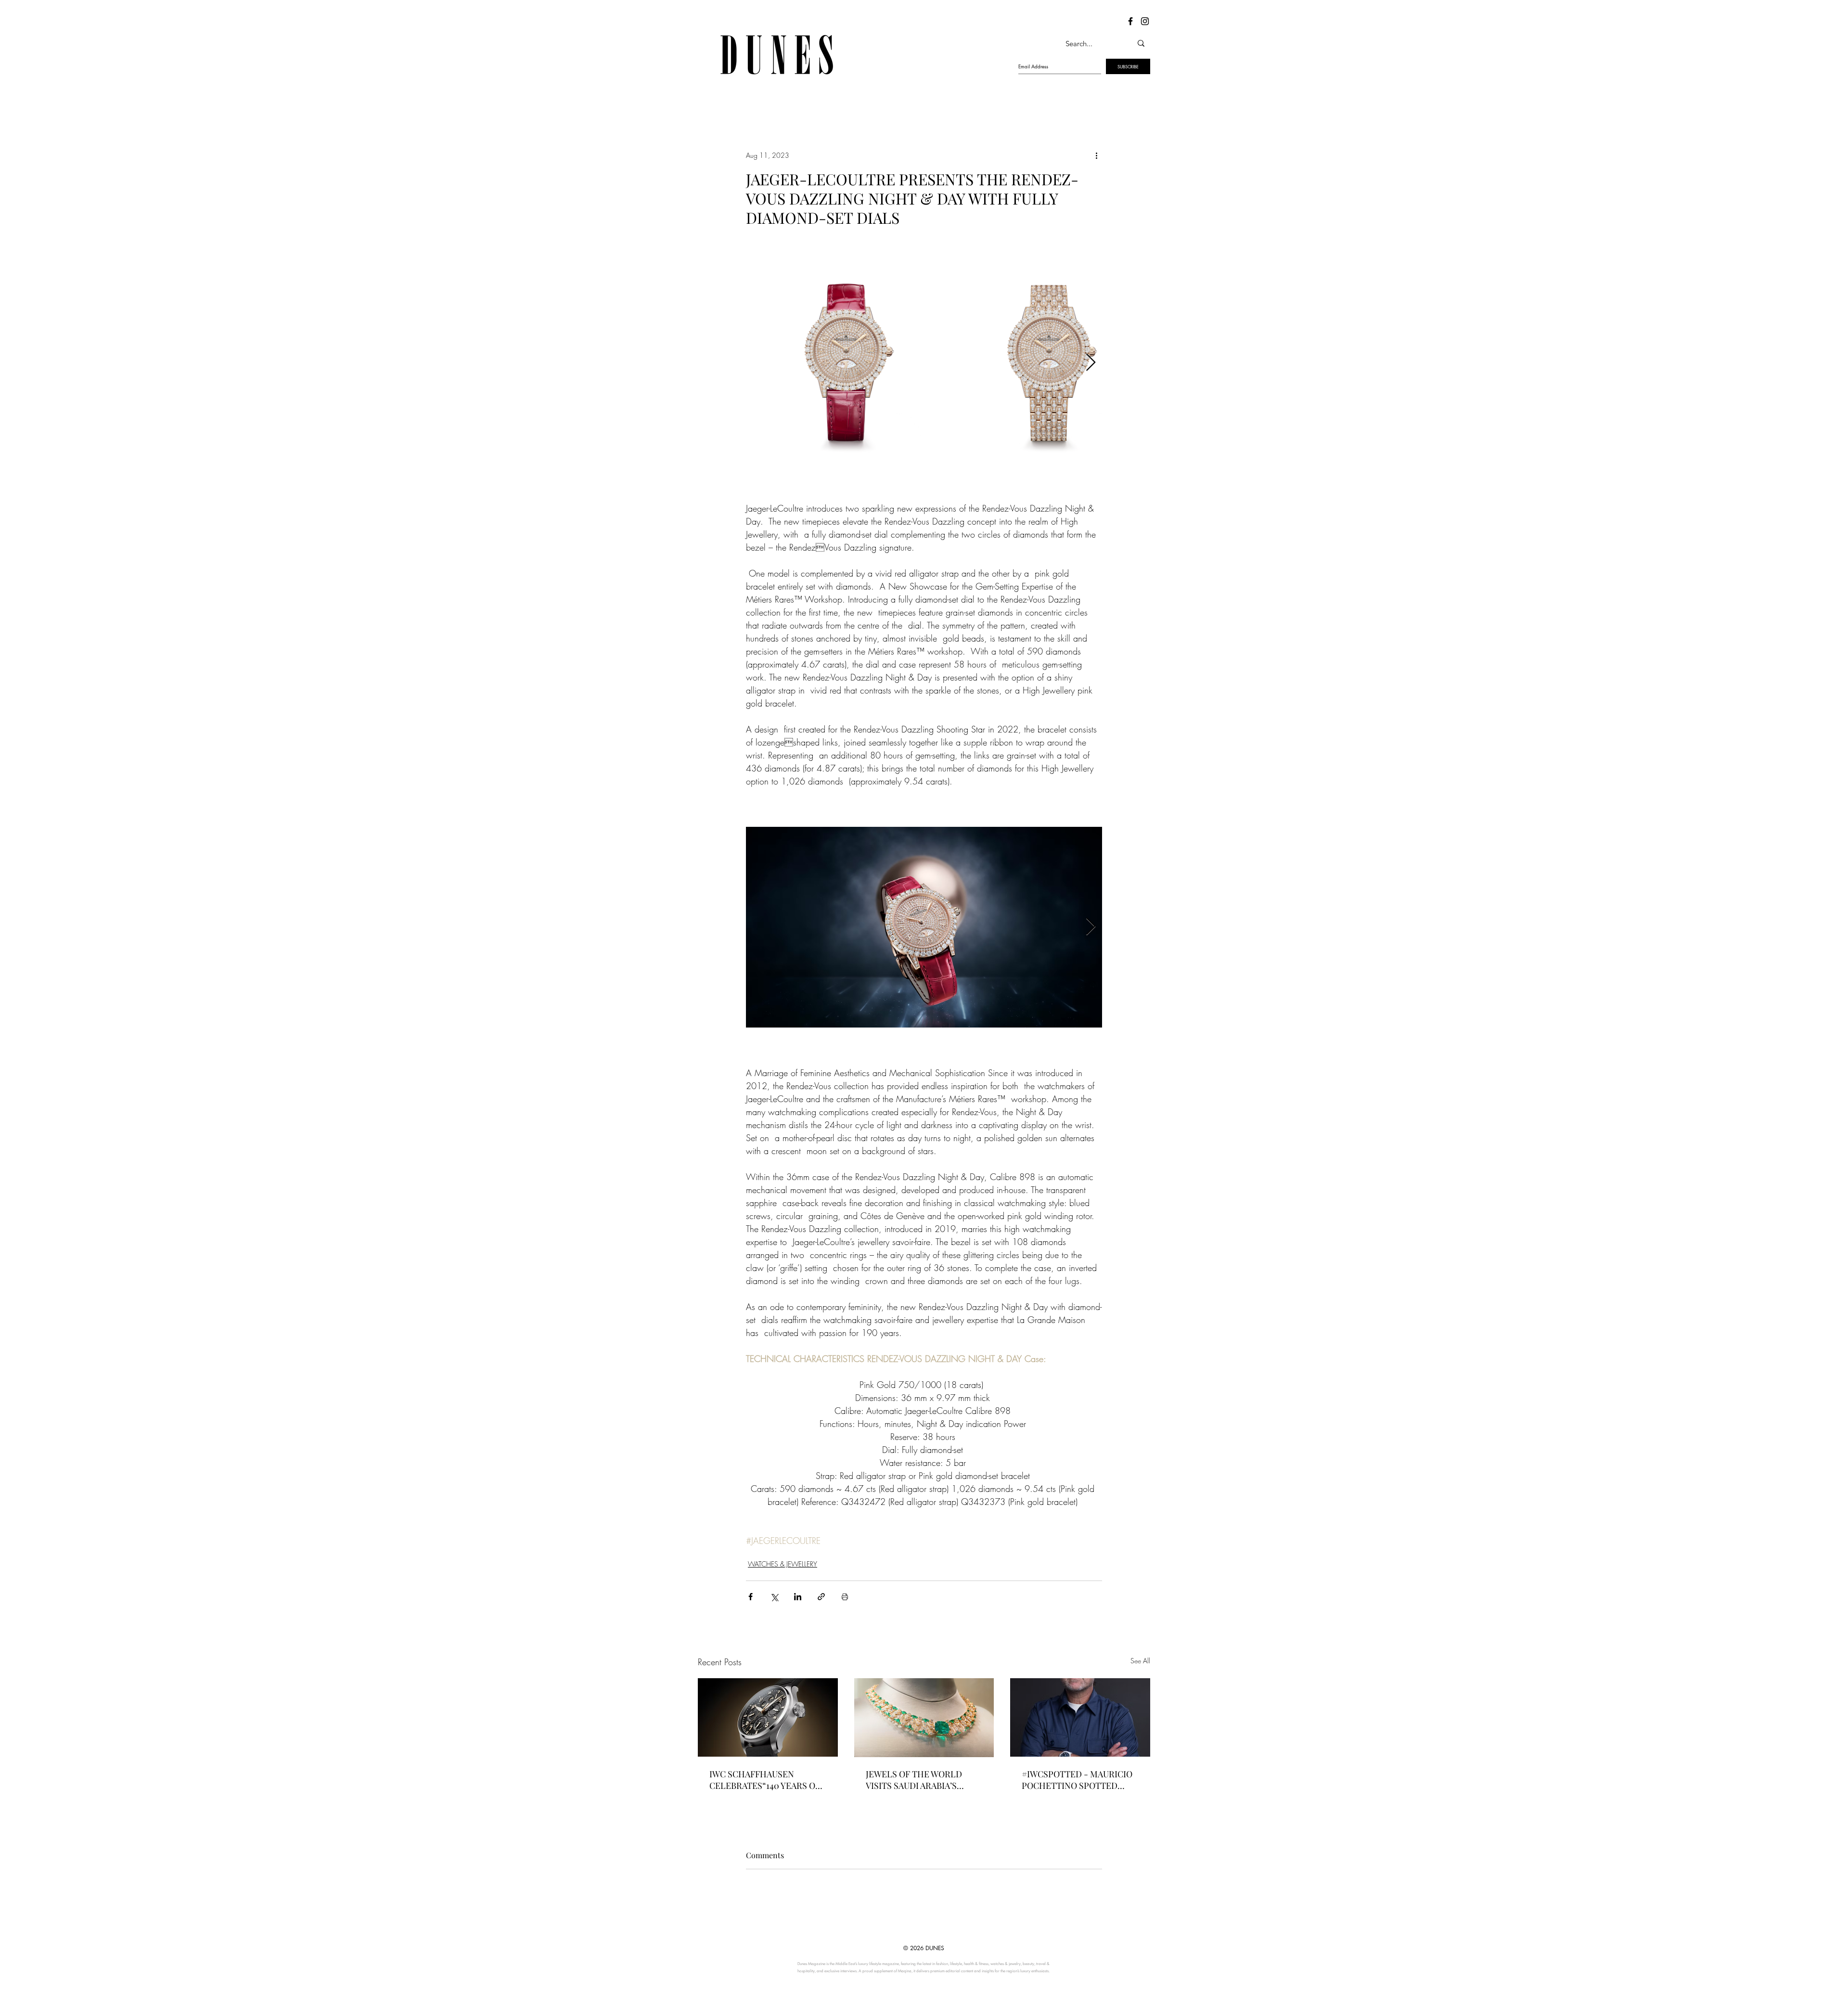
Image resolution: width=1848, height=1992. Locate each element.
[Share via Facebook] (751, 1597)
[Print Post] (845, 1597)
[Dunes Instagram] (1145, 21)
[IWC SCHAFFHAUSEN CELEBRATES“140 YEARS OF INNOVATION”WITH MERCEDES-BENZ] (768, 1717)
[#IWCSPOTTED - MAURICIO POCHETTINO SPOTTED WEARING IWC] (1080, 1717)
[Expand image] (846, 363)
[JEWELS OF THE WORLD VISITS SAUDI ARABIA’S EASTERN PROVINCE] (924, 1718)
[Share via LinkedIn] (798, 1597)
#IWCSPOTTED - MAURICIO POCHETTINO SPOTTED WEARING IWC (1077, 1780)
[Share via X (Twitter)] (774, 1597)
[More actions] (1096, 155)
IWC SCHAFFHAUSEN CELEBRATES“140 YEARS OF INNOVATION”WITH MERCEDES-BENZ (765, 1780)
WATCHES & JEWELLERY (783, 1564)
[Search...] (1141, 43)
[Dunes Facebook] (1130, 21)
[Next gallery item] (1091, 363)
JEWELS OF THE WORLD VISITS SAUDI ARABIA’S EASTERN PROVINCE (914, 1780)
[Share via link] (821, 1597)
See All (1140, 1661)
